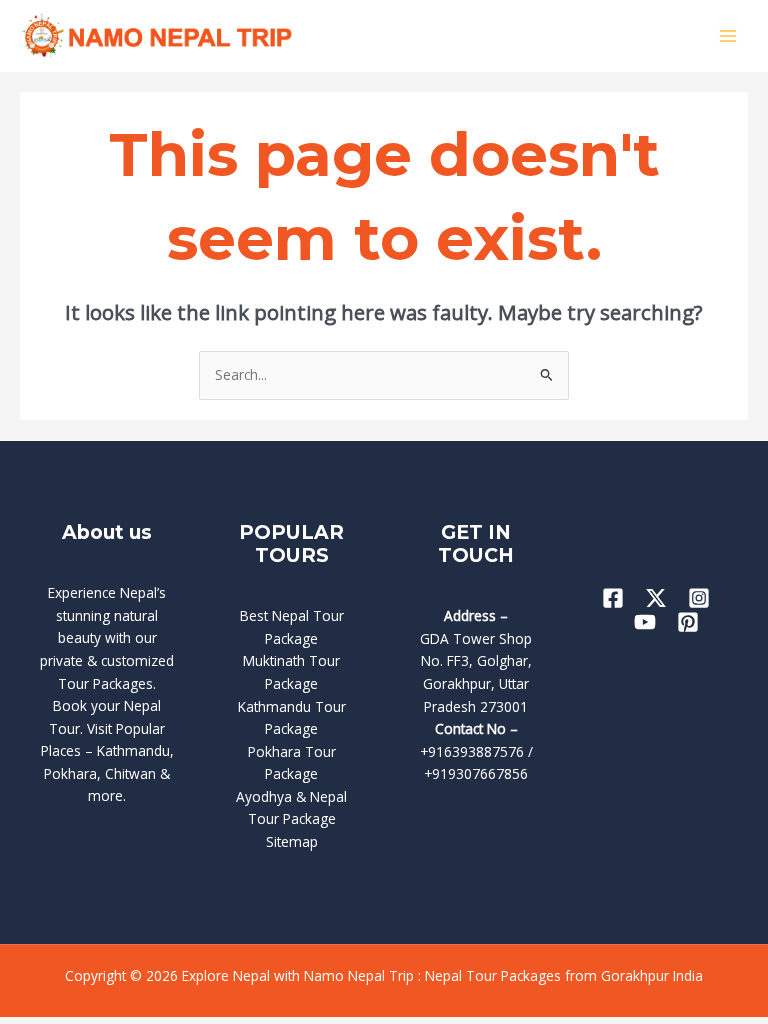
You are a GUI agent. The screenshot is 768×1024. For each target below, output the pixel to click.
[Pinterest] (688, 622)
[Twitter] (656, 598)
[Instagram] (699, 598)
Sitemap (292, 841)
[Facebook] (613, 598)
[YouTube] (645, 622)
